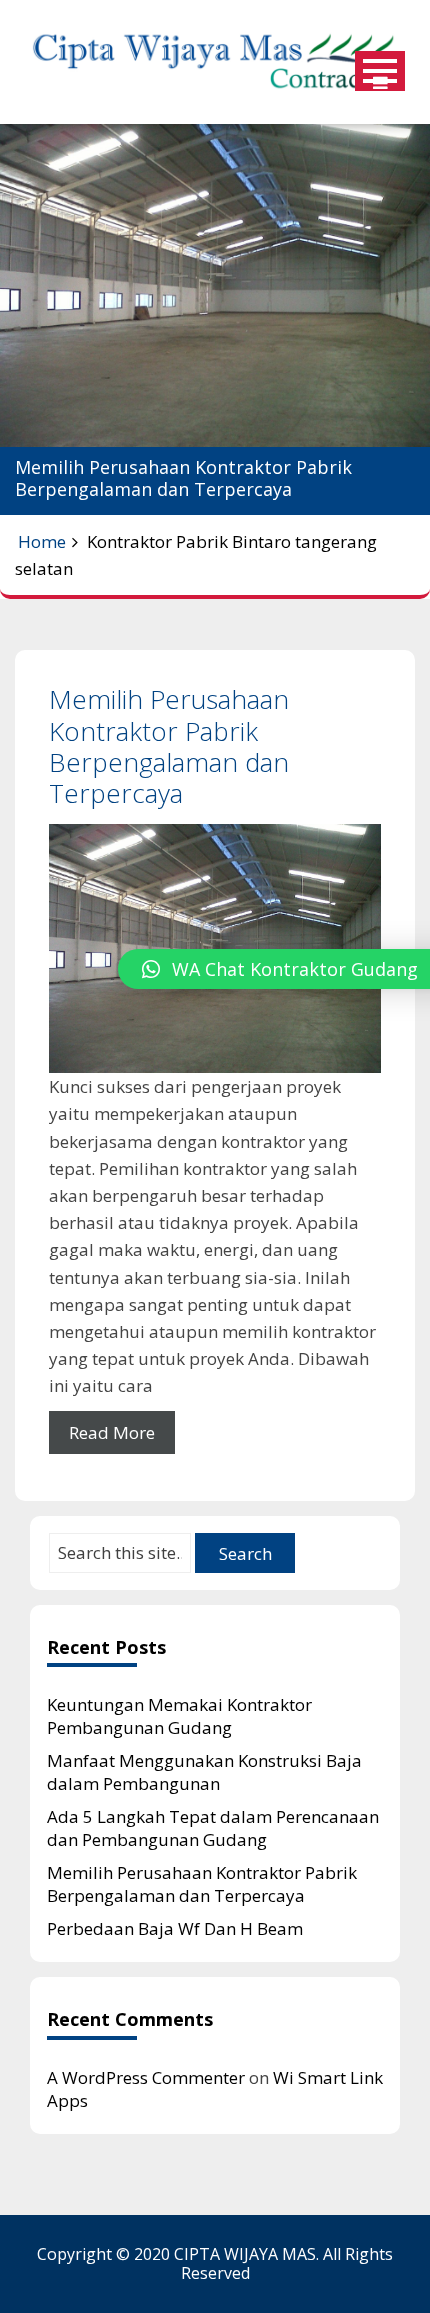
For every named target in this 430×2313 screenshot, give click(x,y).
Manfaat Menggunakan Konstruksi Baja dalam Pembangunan (204, 1772)
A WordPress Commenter (146, 2077)
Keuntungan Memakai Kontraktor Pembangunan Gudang (179, 1716)
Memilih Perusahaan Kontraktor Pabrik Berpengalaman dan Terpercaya (169, 746)
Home (42, 541)
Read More (112, 1432)
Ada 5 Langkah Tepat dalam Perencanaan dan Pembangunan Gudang (213, 1828)
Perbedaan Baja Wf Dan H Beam (175, 1928)
